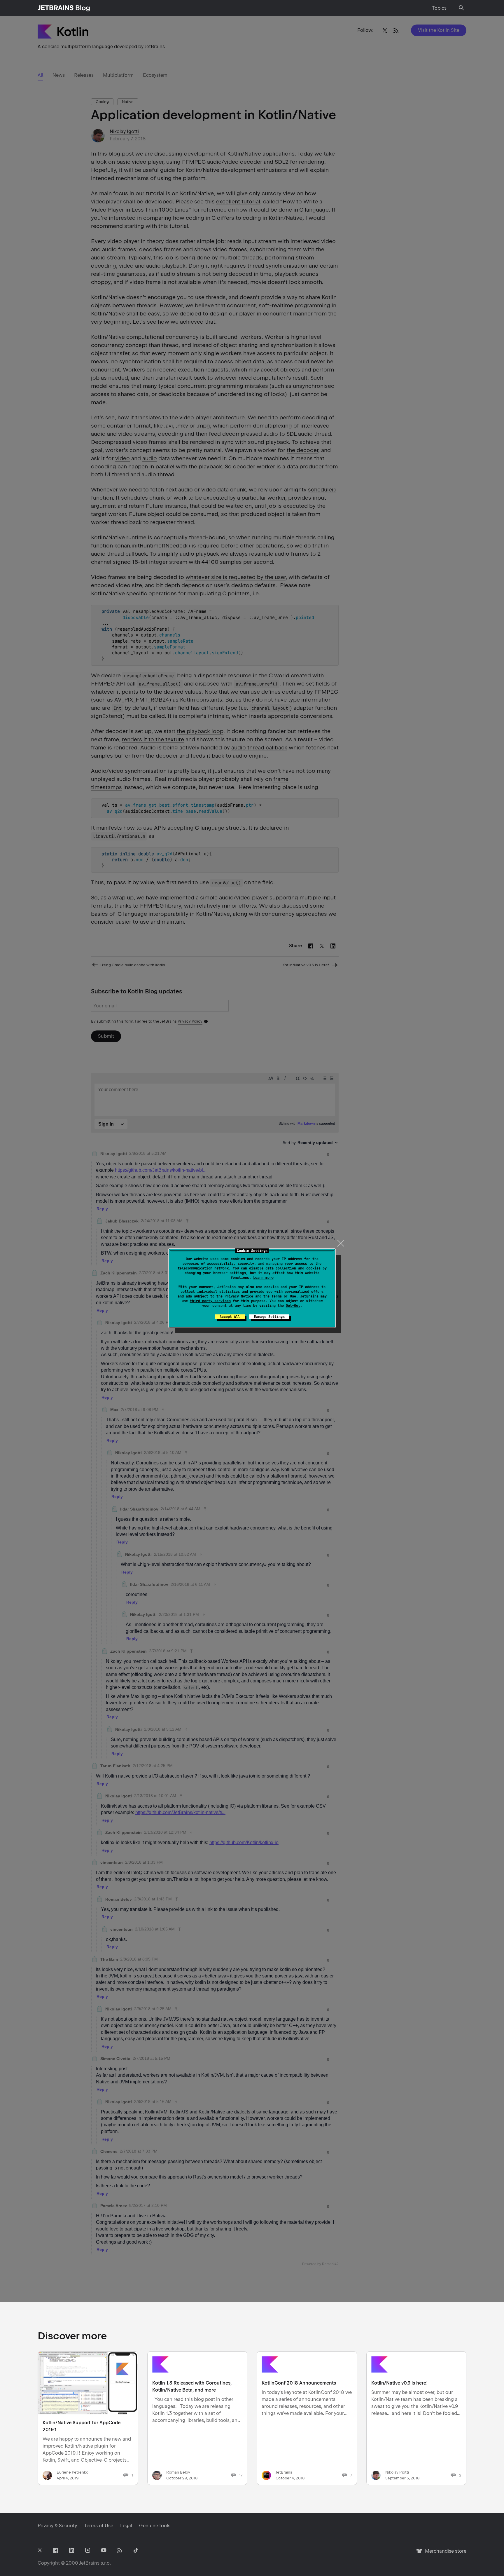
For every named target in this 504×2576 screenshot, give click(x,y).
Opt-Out (293, 1306)
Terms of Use (284, 1296)
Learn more (263, 1278)
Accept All (230, 1317)
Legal (126, 2526)
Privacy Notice (239, 1296)
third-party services (210, 1301)
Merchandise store (444, 2554)
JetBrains (89, 2563)
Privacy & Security (57, 2526)
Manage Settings (269, 1317)
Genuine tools (155, 2526)
